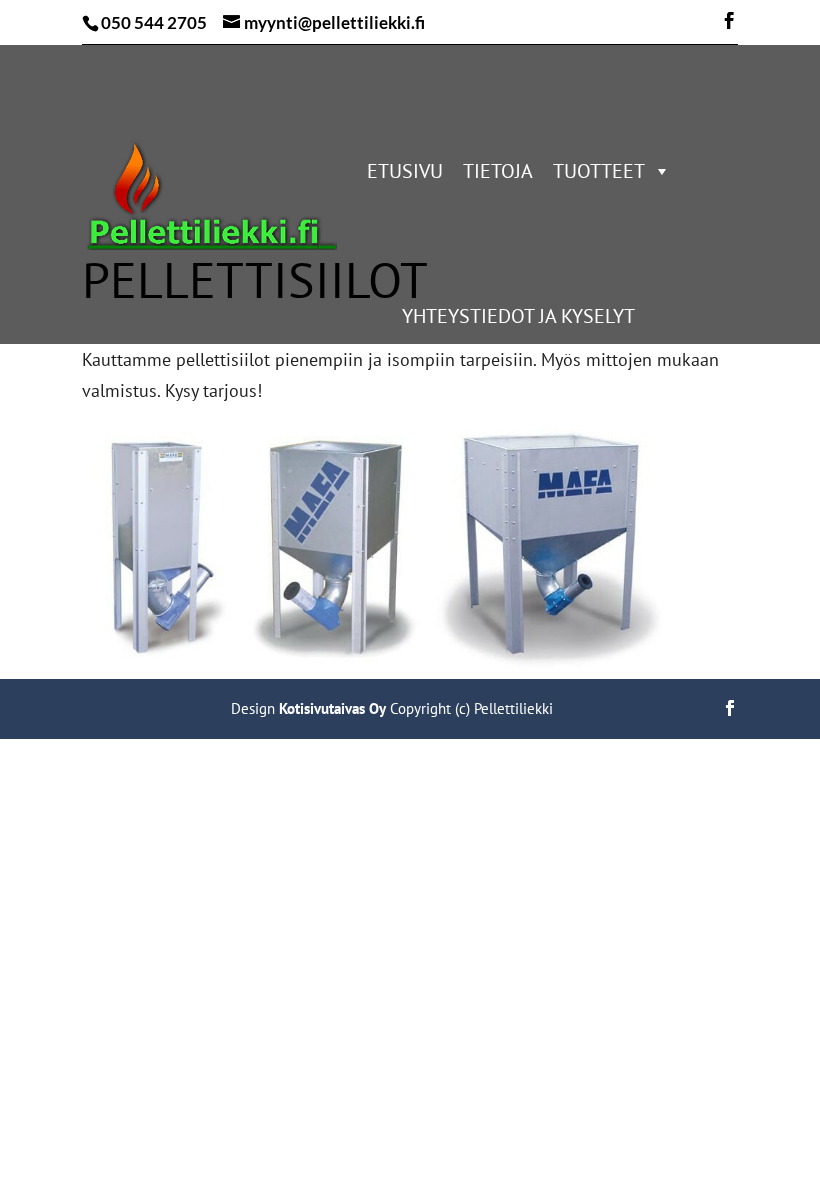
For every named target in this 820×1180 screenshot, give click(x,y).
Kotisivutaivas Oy (332, 708)
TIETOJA (498, 171)
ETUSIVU (405, 171)
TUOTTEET (599, 171)
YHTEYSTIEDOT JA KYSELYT (518, 316)
